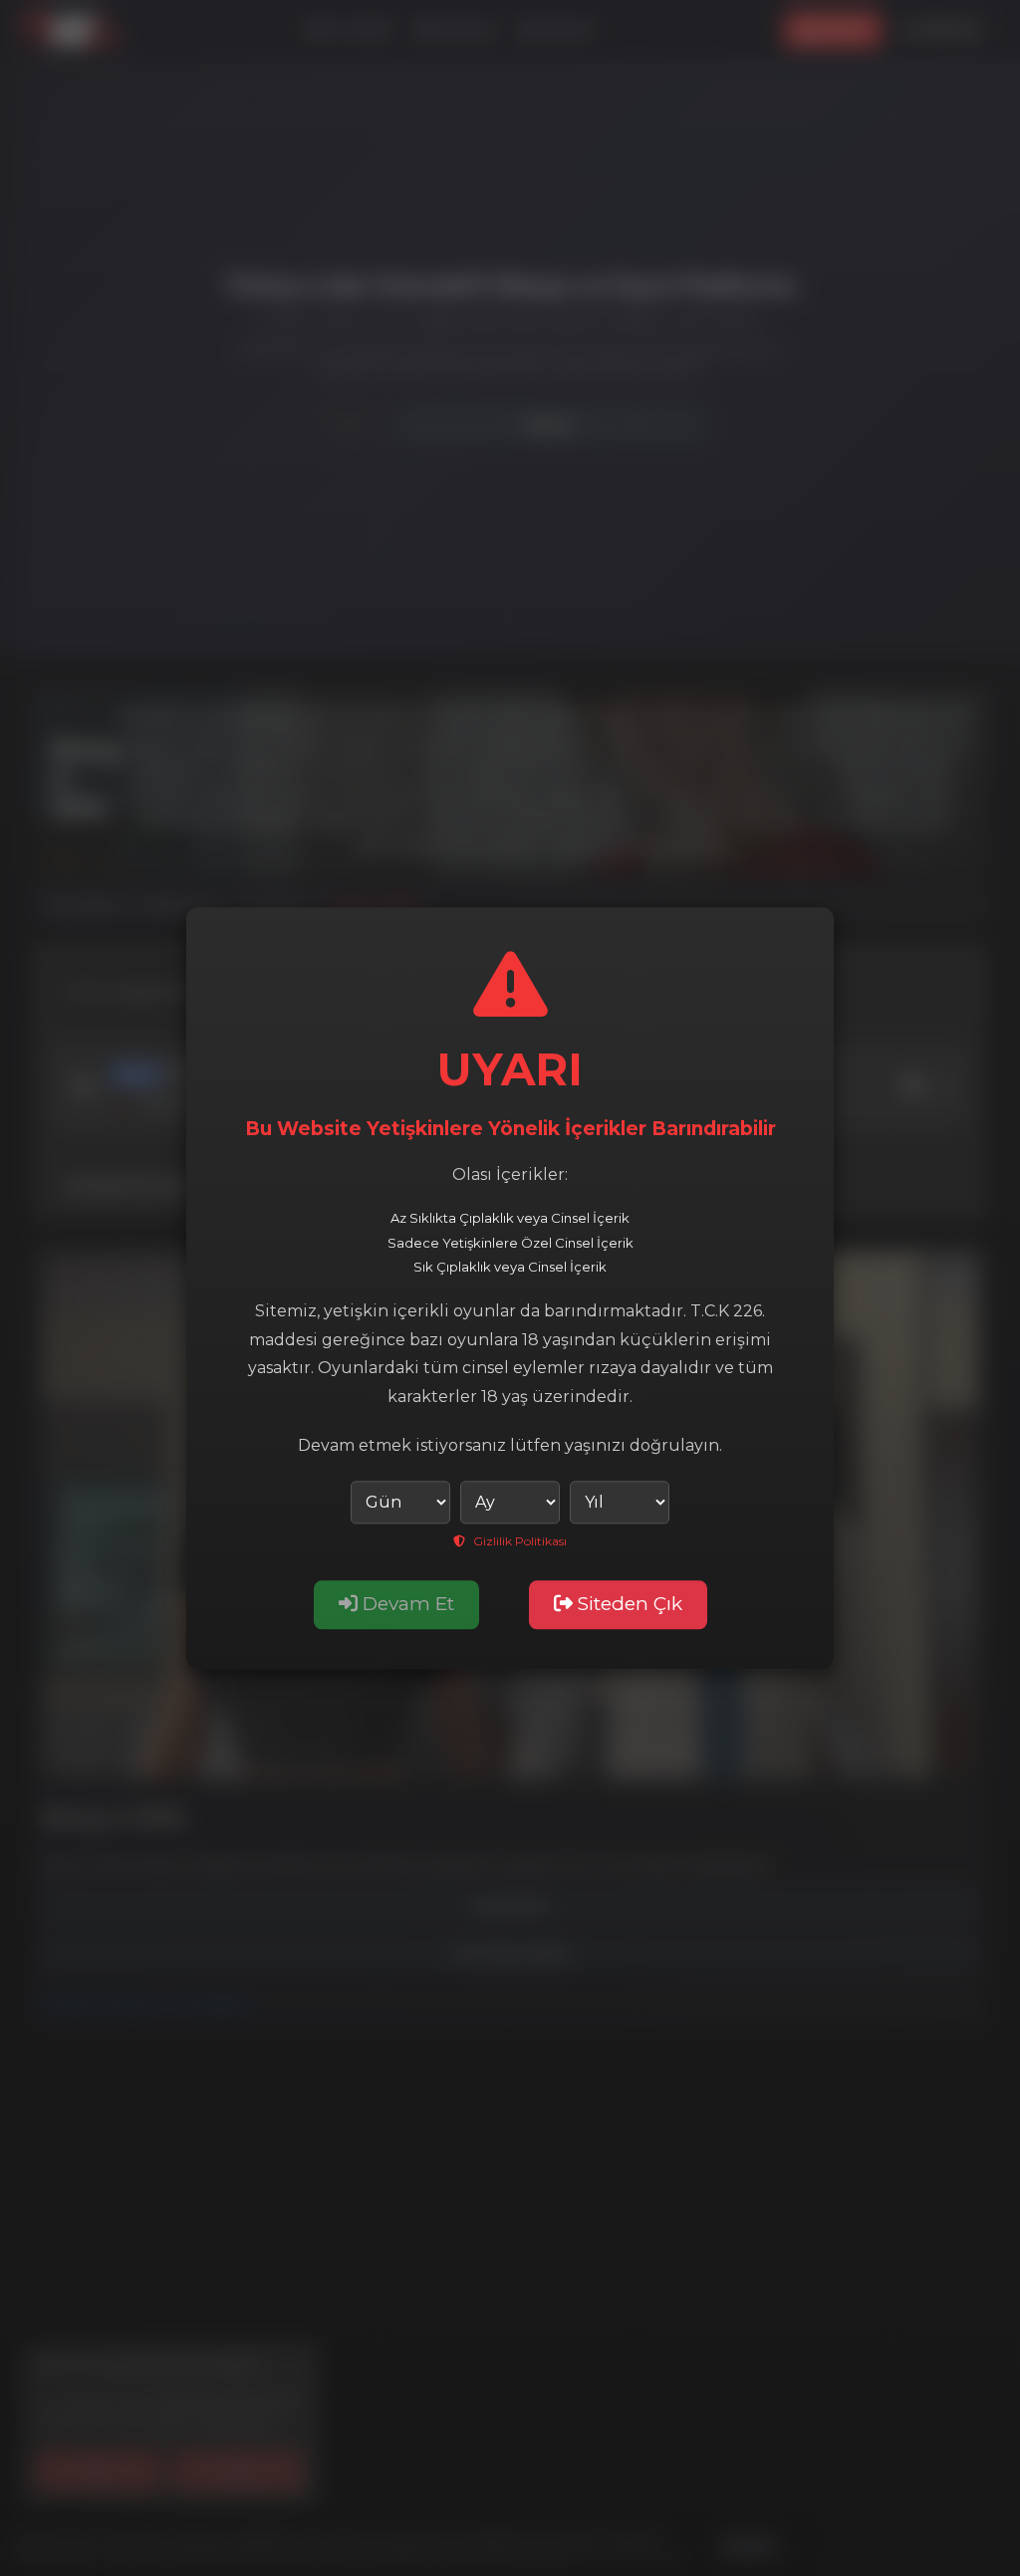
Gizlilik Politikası (518, 1541)
